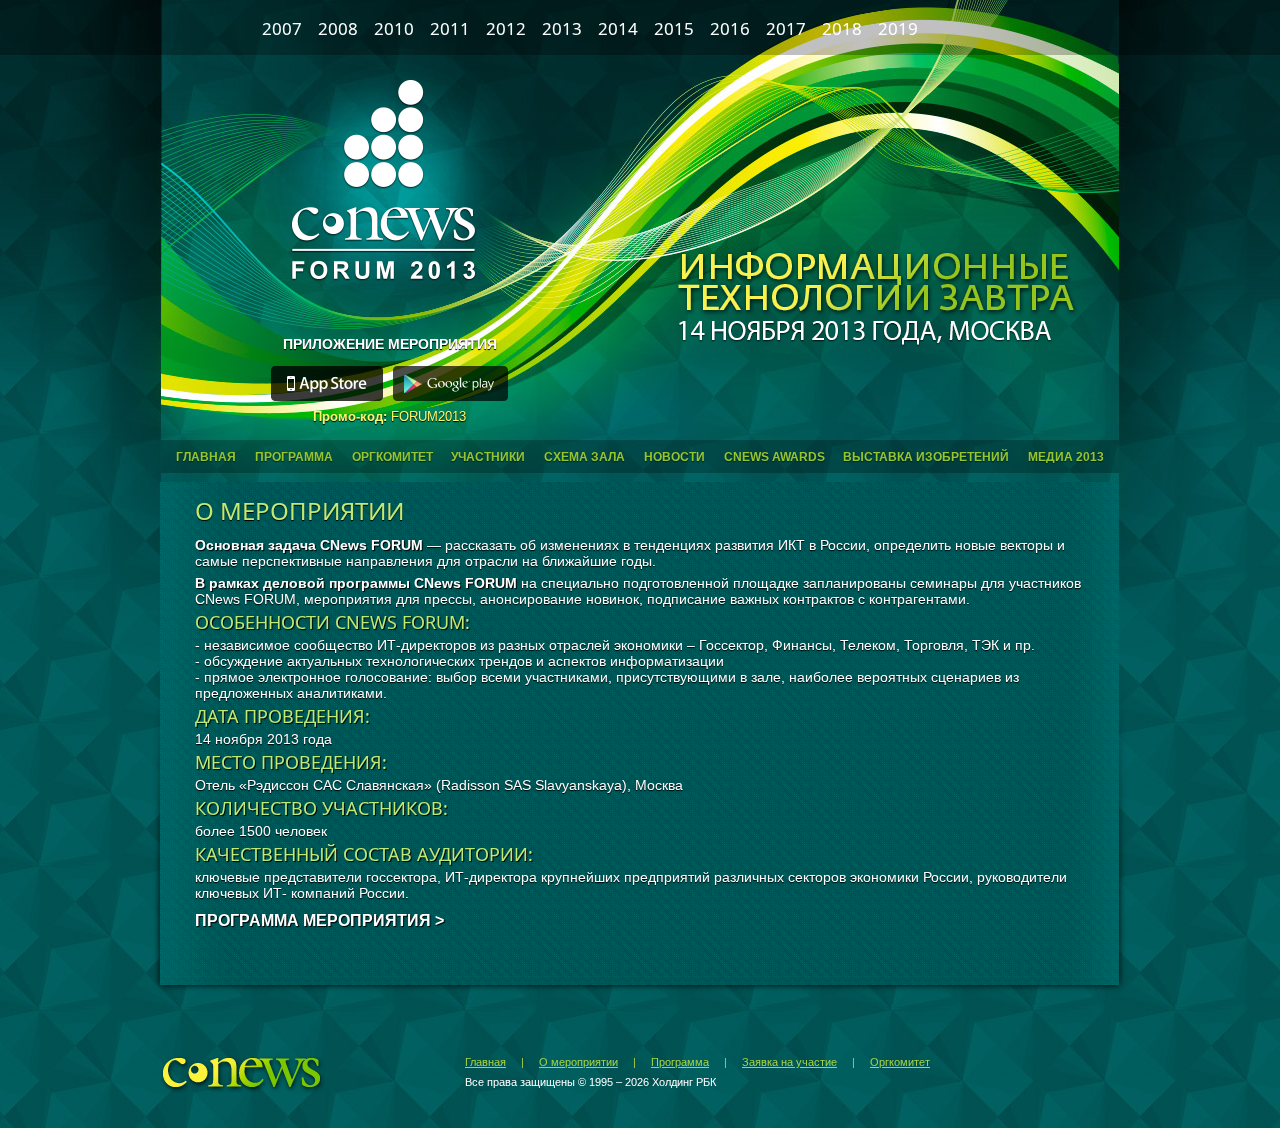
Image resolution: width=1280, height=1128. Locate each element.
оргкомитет (392, 457)
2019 (898, 28)
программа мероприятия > (319, 920)
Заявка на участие (789, 1062)
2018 (842, 28)
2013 (562, 28)
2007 (282, 28)
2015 (674, 28)
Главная (485, 1062)
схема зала (584, 457)
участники (488, 457)
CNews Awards (774, 457)
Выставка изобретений (926, 457)
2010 (394, 28)
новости (674, 457)
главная (206, 457)
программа (294, 457)
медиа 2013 (1066, 457)
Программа (680, 1062)
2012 (506, 28)
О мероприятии (578, 1062)
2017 (786, 28)
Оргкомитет (900, 1062)
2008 (338, 28)
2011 (450, 28)
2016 (730, 28)
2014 (618, 28)
